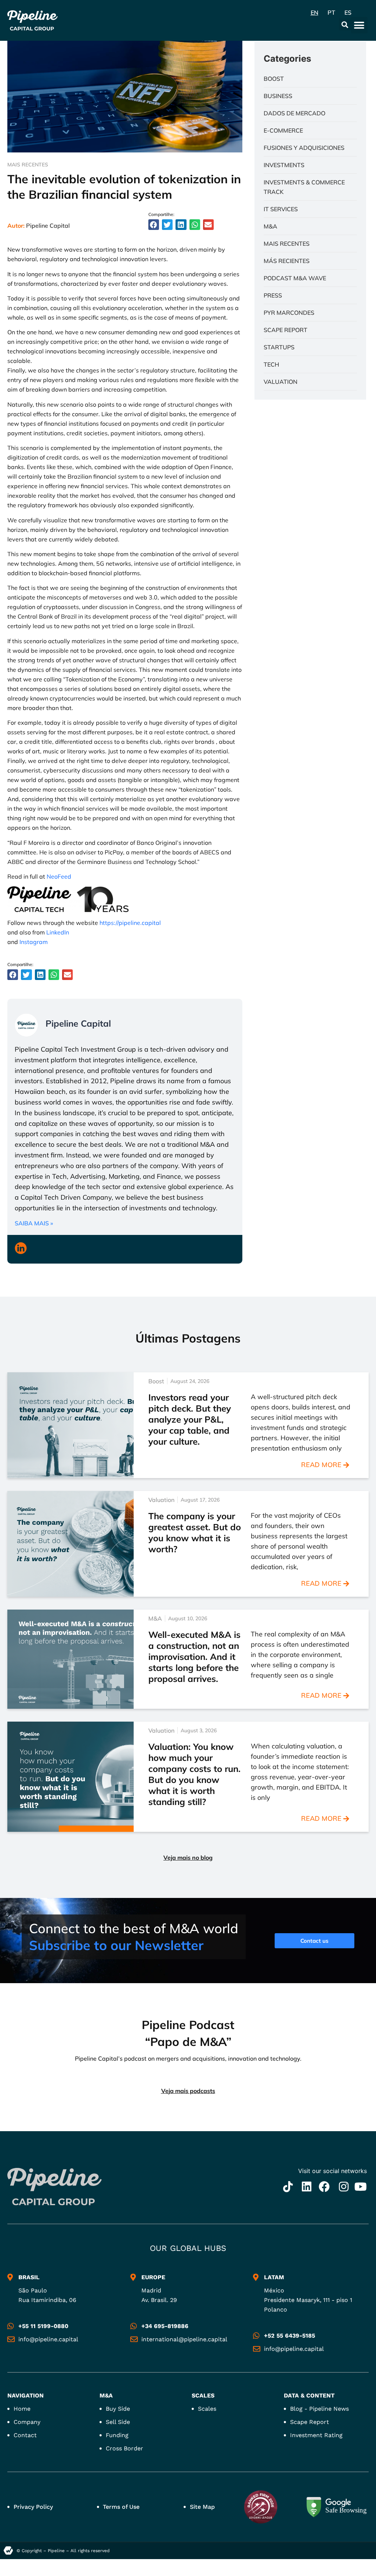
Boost (274, 79)
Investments (284, 165)
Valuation (281, 382)
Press (273, 295)
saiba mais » (34, 1223)
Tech (271, 364)
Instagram (34, 942)
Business (278, 96)
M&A (270, 226)
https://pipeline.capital (130, 923)
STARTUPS (279, 347)
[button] (345, 24)
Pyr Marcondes (289, 313)
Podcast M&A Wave (295, 278)
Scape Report (285, 330)
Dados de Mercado (294, 113)
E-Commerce (283, 130)
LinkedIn (58, 932)
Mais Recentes (28, 165)
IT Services (281, 209)
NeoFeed (59, 876)
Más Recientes (287, 261)
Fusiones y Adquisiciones (304, 148)
